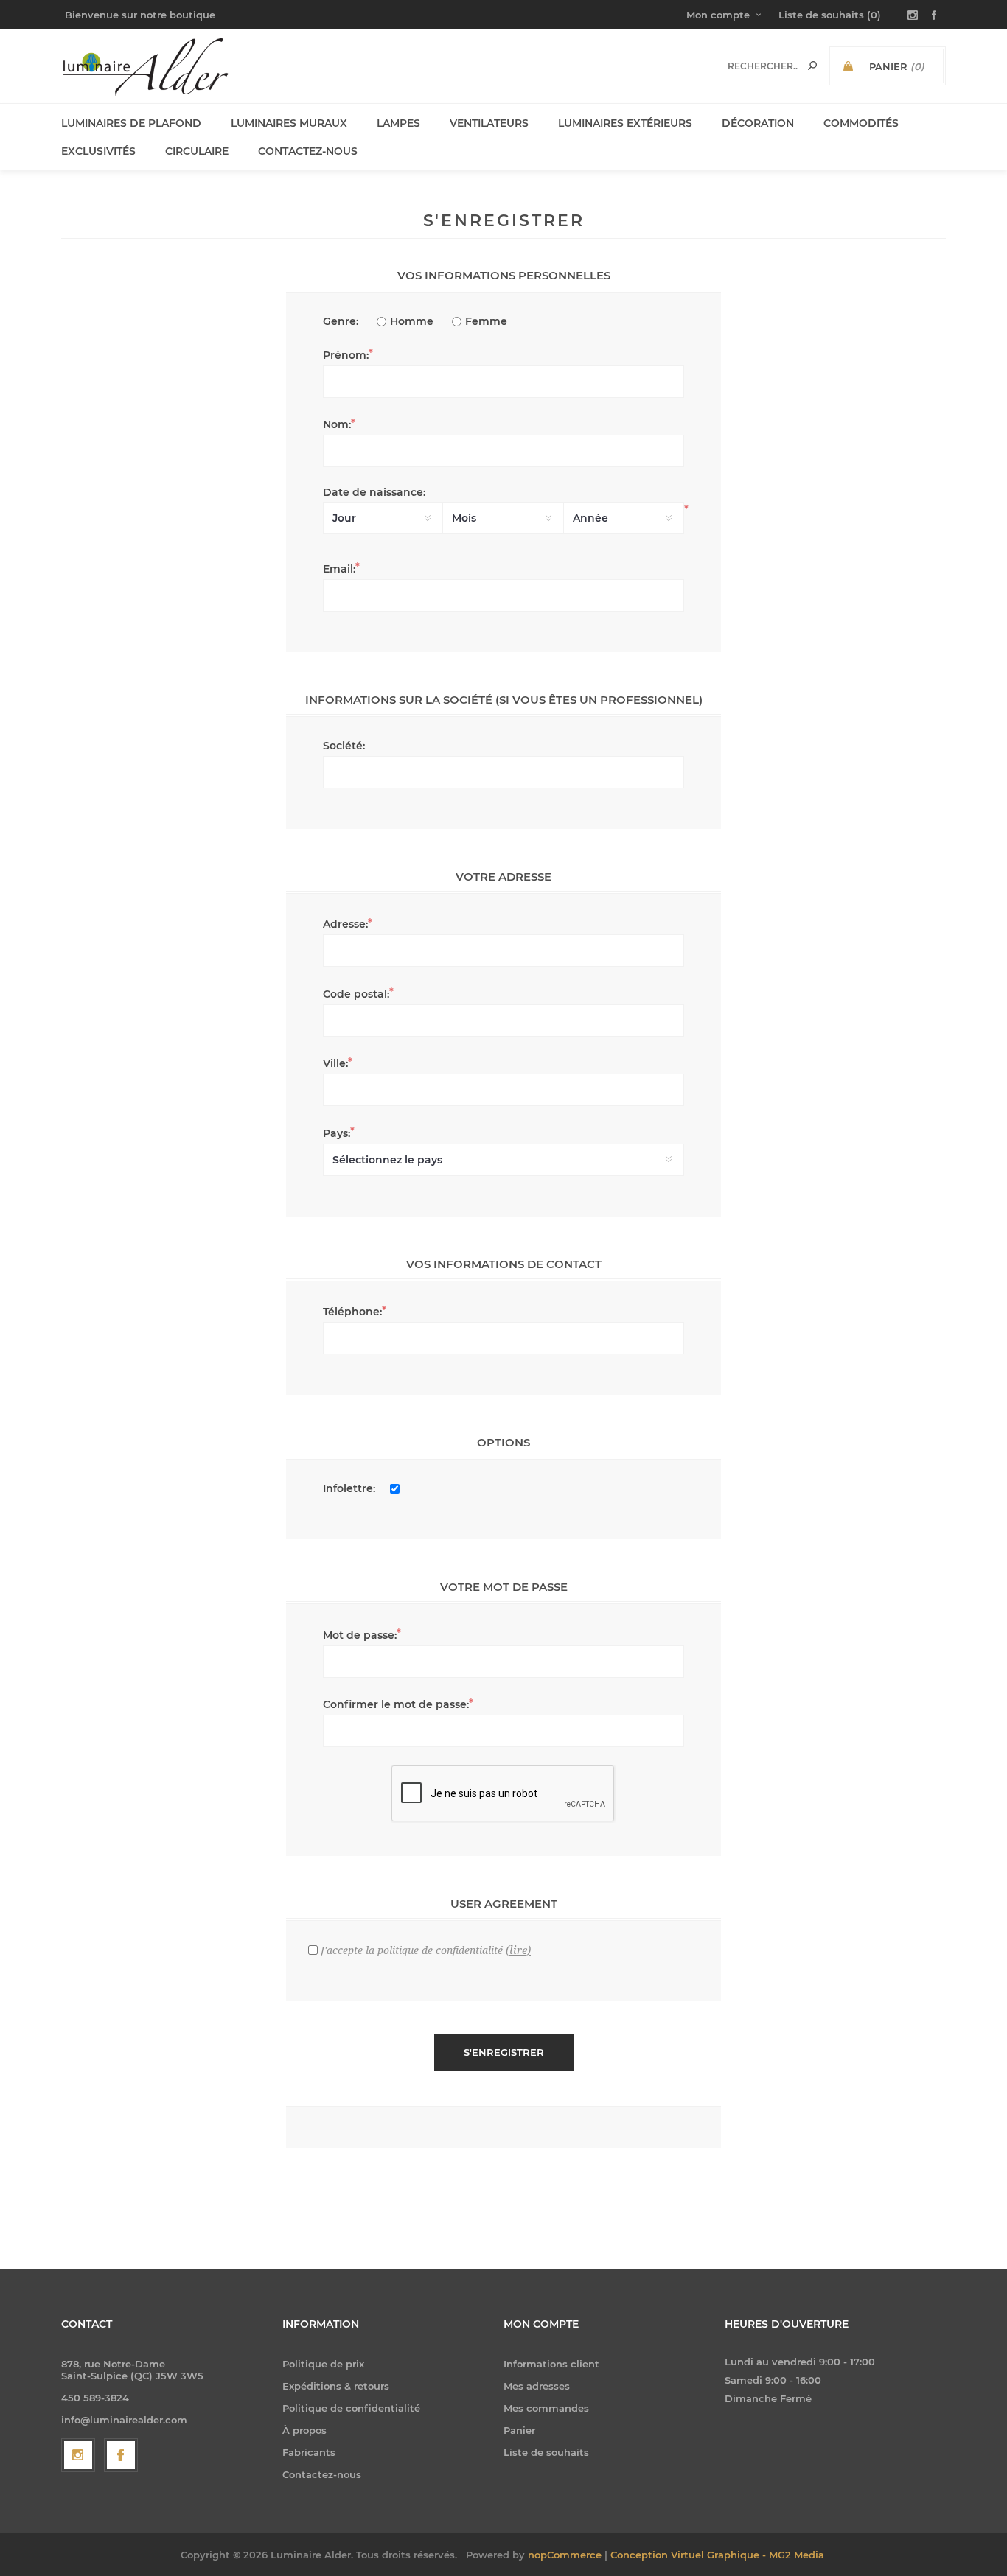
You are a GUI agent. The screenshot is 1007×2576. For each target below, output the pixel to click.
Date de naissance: (374, 492)
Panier (519, 2430)
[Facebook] (121, 2455)
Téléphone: (352, 1312)
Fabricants (309, 2452)
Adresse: (345, 924)
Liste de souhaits (546, 2452)
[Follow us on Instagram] (78, 2455)
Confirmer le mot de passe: (396, 1704)
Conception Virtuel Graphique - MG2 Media (717, 2555)
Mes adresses (537, 2386)
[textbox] (763, 66)
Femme (486, 321)
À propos (304, 2430)
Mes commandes (546, 2408)
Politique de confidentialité (351, 2408)
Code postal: (356, 994)
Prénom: (346, 355)
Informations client (551, 2364)
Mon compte (718, 15)
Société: (344, 746)
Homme (412, 321)
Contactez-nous (322, 2474)
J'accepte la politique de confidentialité (412, 1950)
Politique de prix (323, 2364)
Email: (339, 569)
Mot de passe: (360, 1635)
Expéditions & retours (336, 2386)
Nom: (337, 424)
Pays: (337, 1133)
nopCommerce (565, 2555)
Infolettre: (349, 1488)
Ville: (335, 1063)
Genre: (341, 321)
